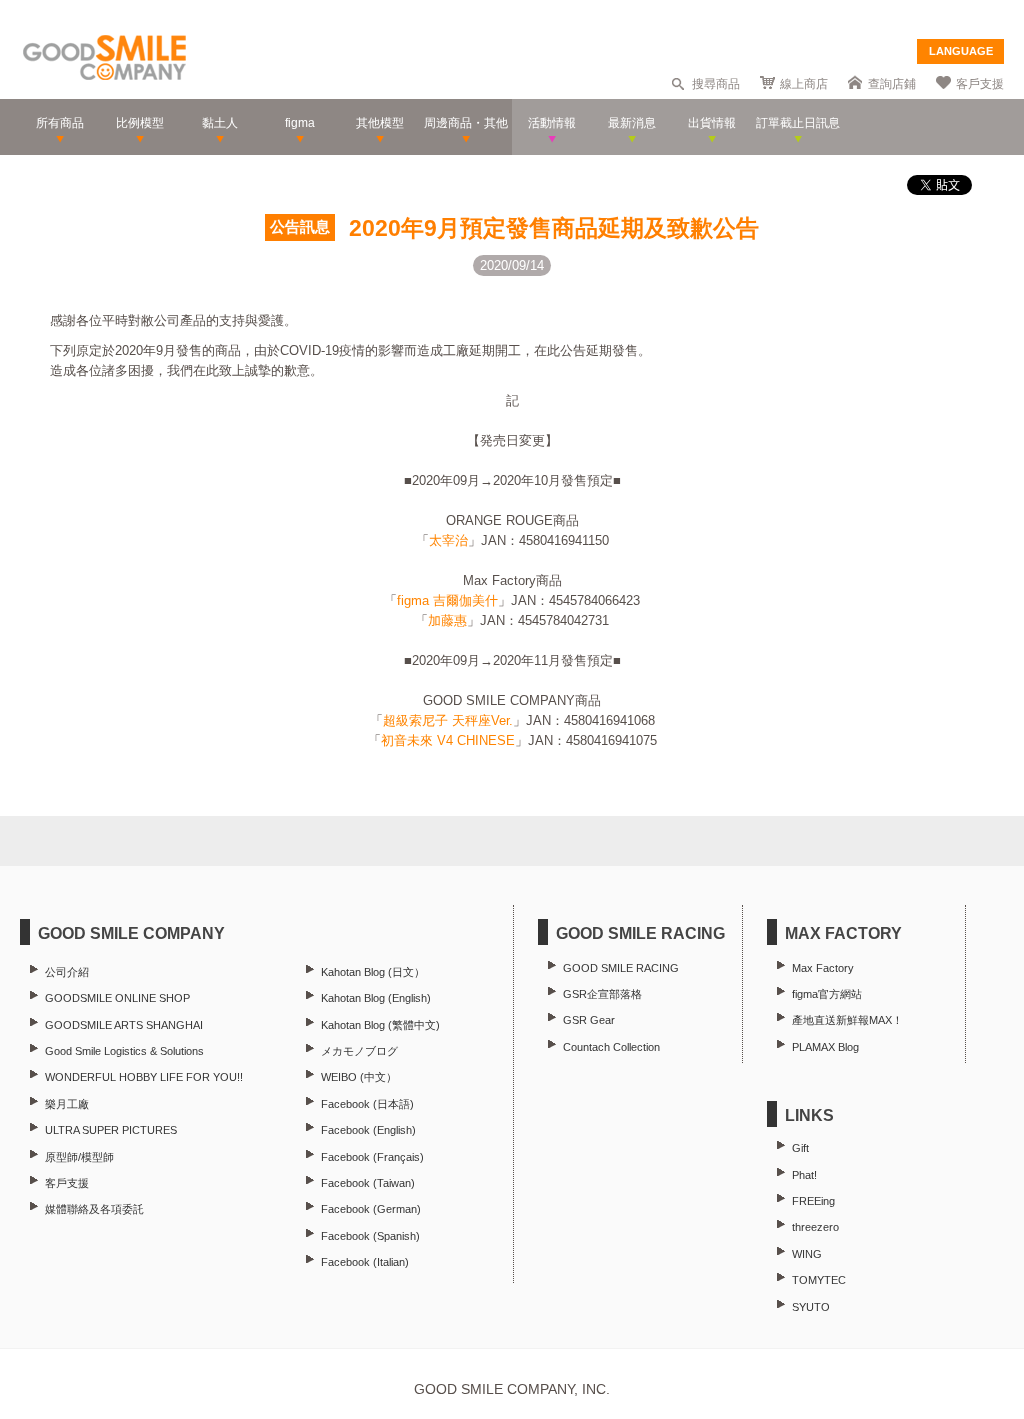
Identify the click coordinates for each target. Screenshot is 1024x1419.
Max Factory (823, 968)
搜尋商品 (716, 84)
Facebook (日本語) (367, 1104)
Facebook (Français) (372, 1157)
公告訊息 (300, 227)
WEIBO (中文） (359, 1077)
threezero (815, 1227)
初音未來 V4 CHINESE (448, 740)
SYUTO (811, 1307)
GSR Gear (589, 1020)
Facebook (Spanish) (370, 1236)
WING (807, 1254)
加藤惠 (447, 620)
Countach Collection (611, 1047)
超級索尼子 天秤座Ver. (448, 720)
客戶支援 (980, 84)
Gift (800, 1148)
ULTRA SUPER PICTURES (111, 1130)
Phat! (804, 1175)
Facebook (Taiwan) (368, 1183)
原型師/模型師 (79, 1157)
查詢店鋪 (892, 84)
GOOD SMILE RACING (621, 968)
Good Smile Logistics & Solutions (124, 1051)
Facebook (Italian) (365, 1262)
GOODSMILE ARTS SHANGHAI (124, 1025)
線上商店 (804, 84)
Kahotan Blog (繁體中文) (380, 1025)
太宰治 (448, 540)
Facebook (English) (368, 1130)
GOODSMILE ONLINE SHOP (117, 998)
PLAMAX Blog (825, 1047)
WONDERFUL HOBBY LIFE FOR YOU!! (144, 1077)
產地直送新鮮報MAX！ (847, 1020)
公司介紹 (67, 972)
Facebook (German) (371, 1209)
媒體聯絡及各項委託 (94, 1209)
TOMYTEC (819, 1280)
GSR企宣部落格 (602, 994)
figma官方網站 (827, 994)
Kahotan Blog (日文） (373, 972)
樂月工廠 (67, 1104)
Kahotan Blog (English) (376, 998)
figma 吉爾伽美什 (447, 600)
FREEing (813, 1201)
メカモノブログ (359, 1051)
